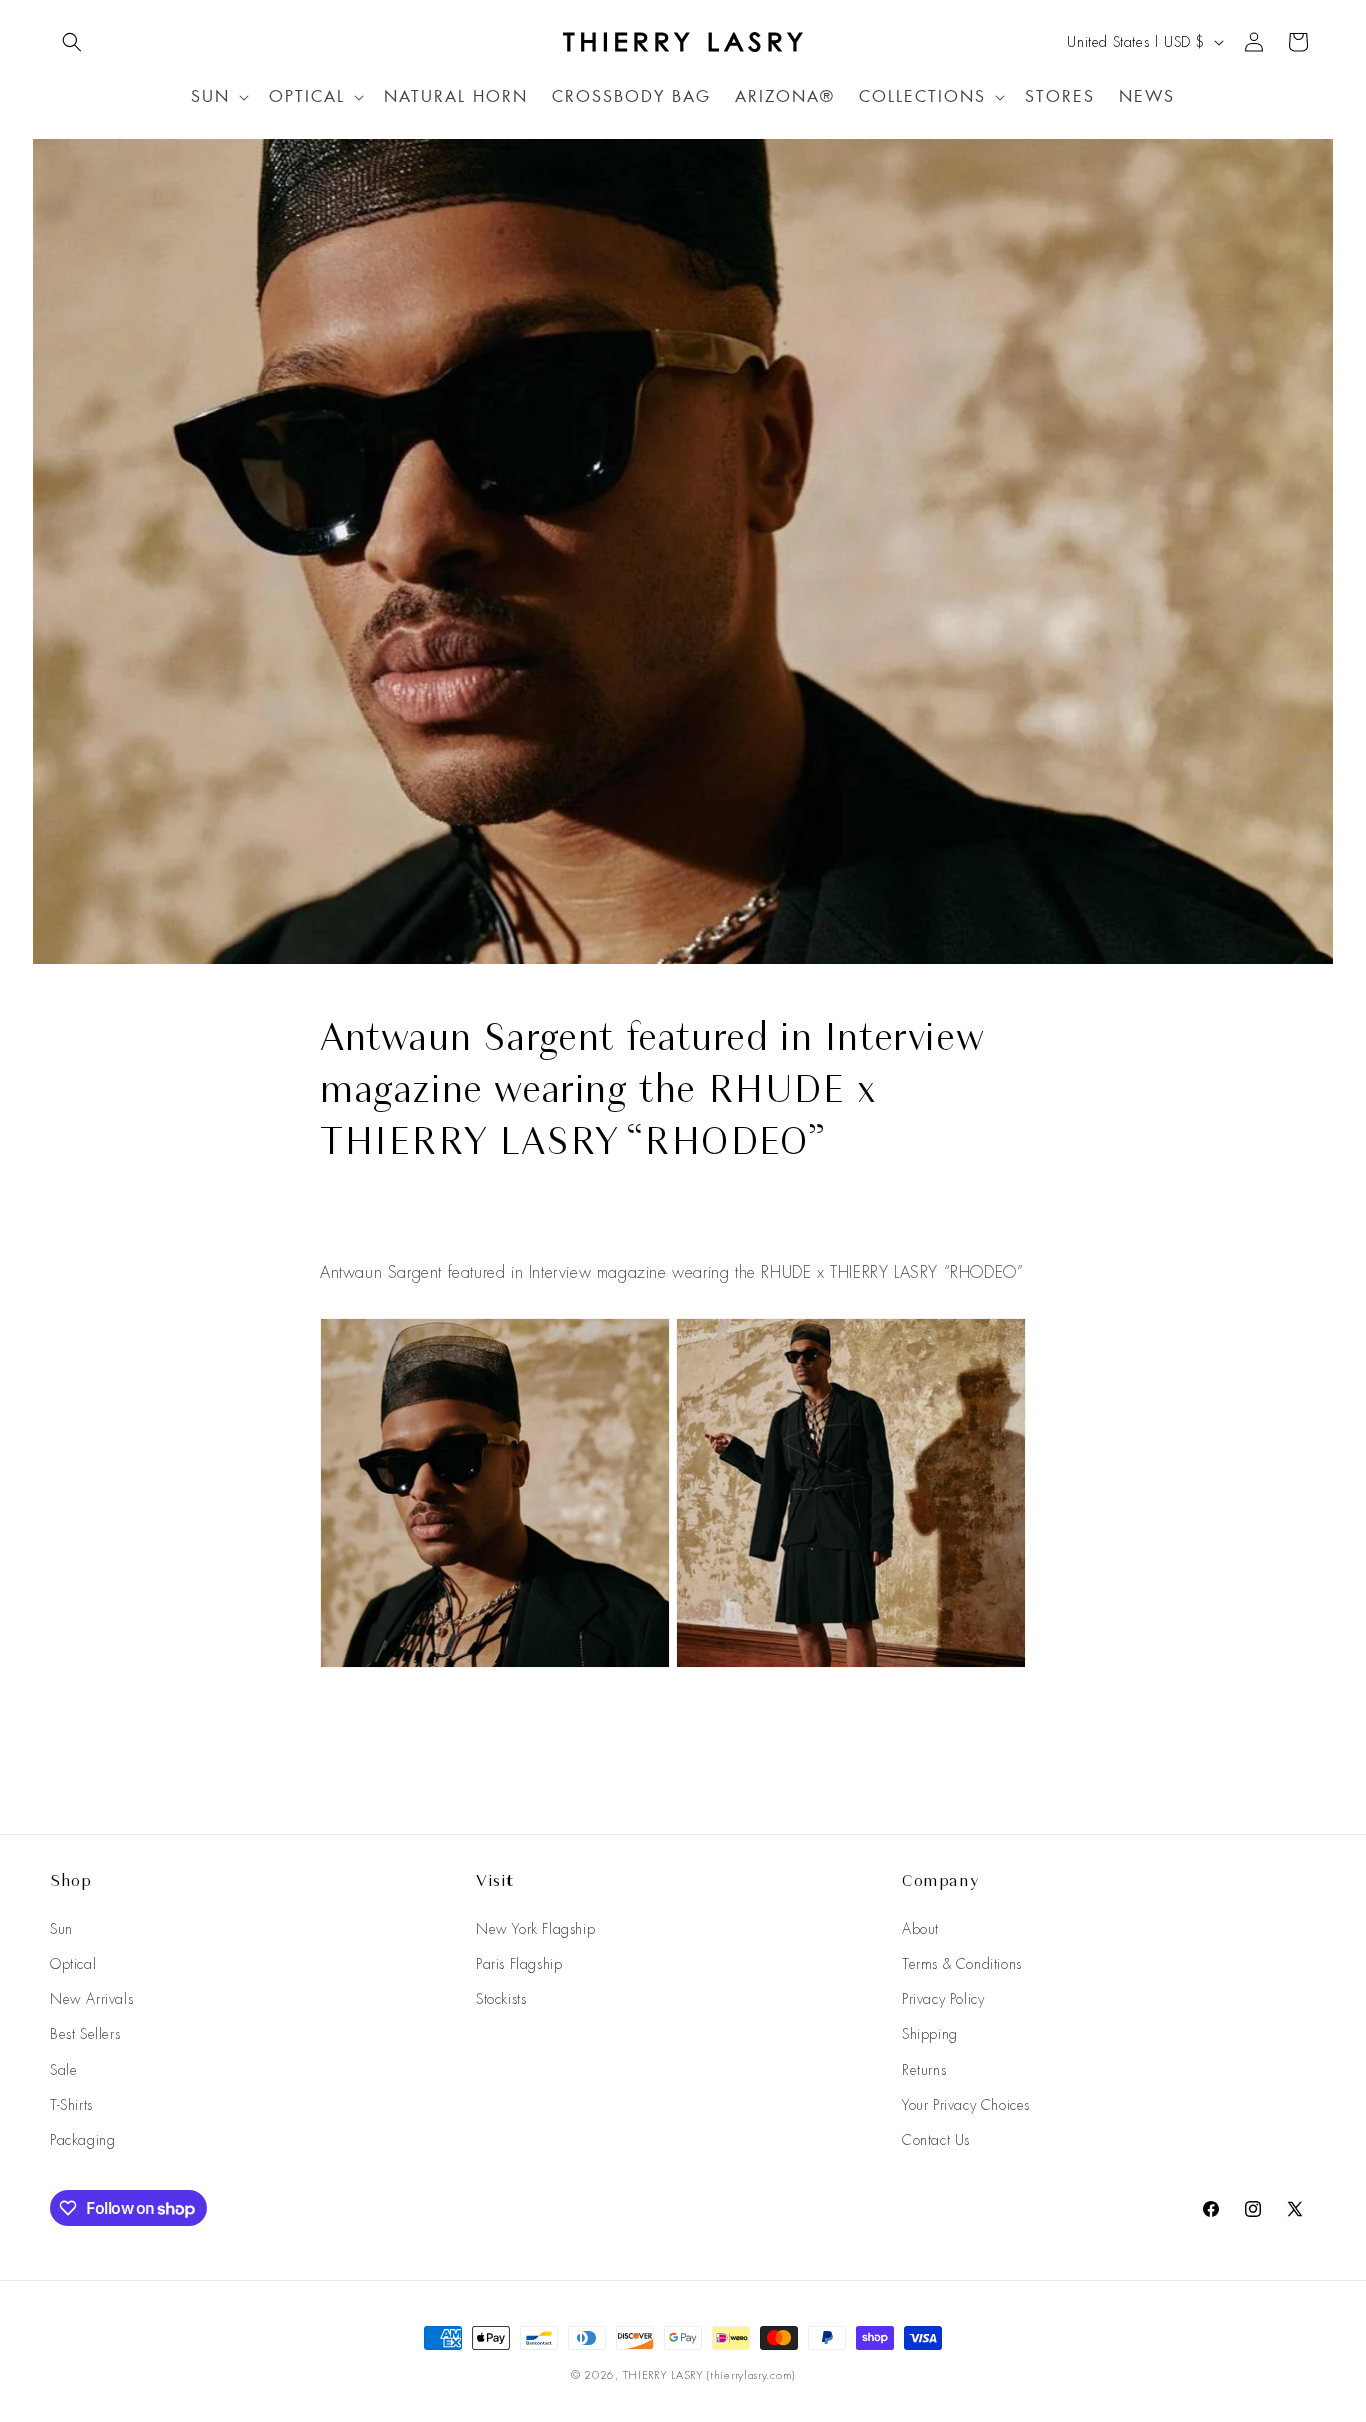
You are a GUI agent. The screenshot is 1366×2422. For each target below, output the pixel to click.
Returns (924, 2070)
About (920, 1929)
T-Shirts (71, 2105)
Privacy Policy (943, 1999)
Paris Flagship (519, 1964)
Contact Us (936, 2140)
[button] (72, 42)
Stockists (501, 1999)
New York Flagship (535, 1929)
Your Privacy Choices (966, 2105)
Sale (63, 2070)
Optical (73, 1964)
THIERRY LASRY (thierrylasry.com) (709, 2375)
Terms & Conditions (962, 1964)
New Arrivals (91, 1999)
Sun (61, 1929)
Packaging (82, 2140)
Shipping (930, 2034)
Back (698, 1737)
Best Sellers (85, 2034)
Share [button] (358, 1222)
